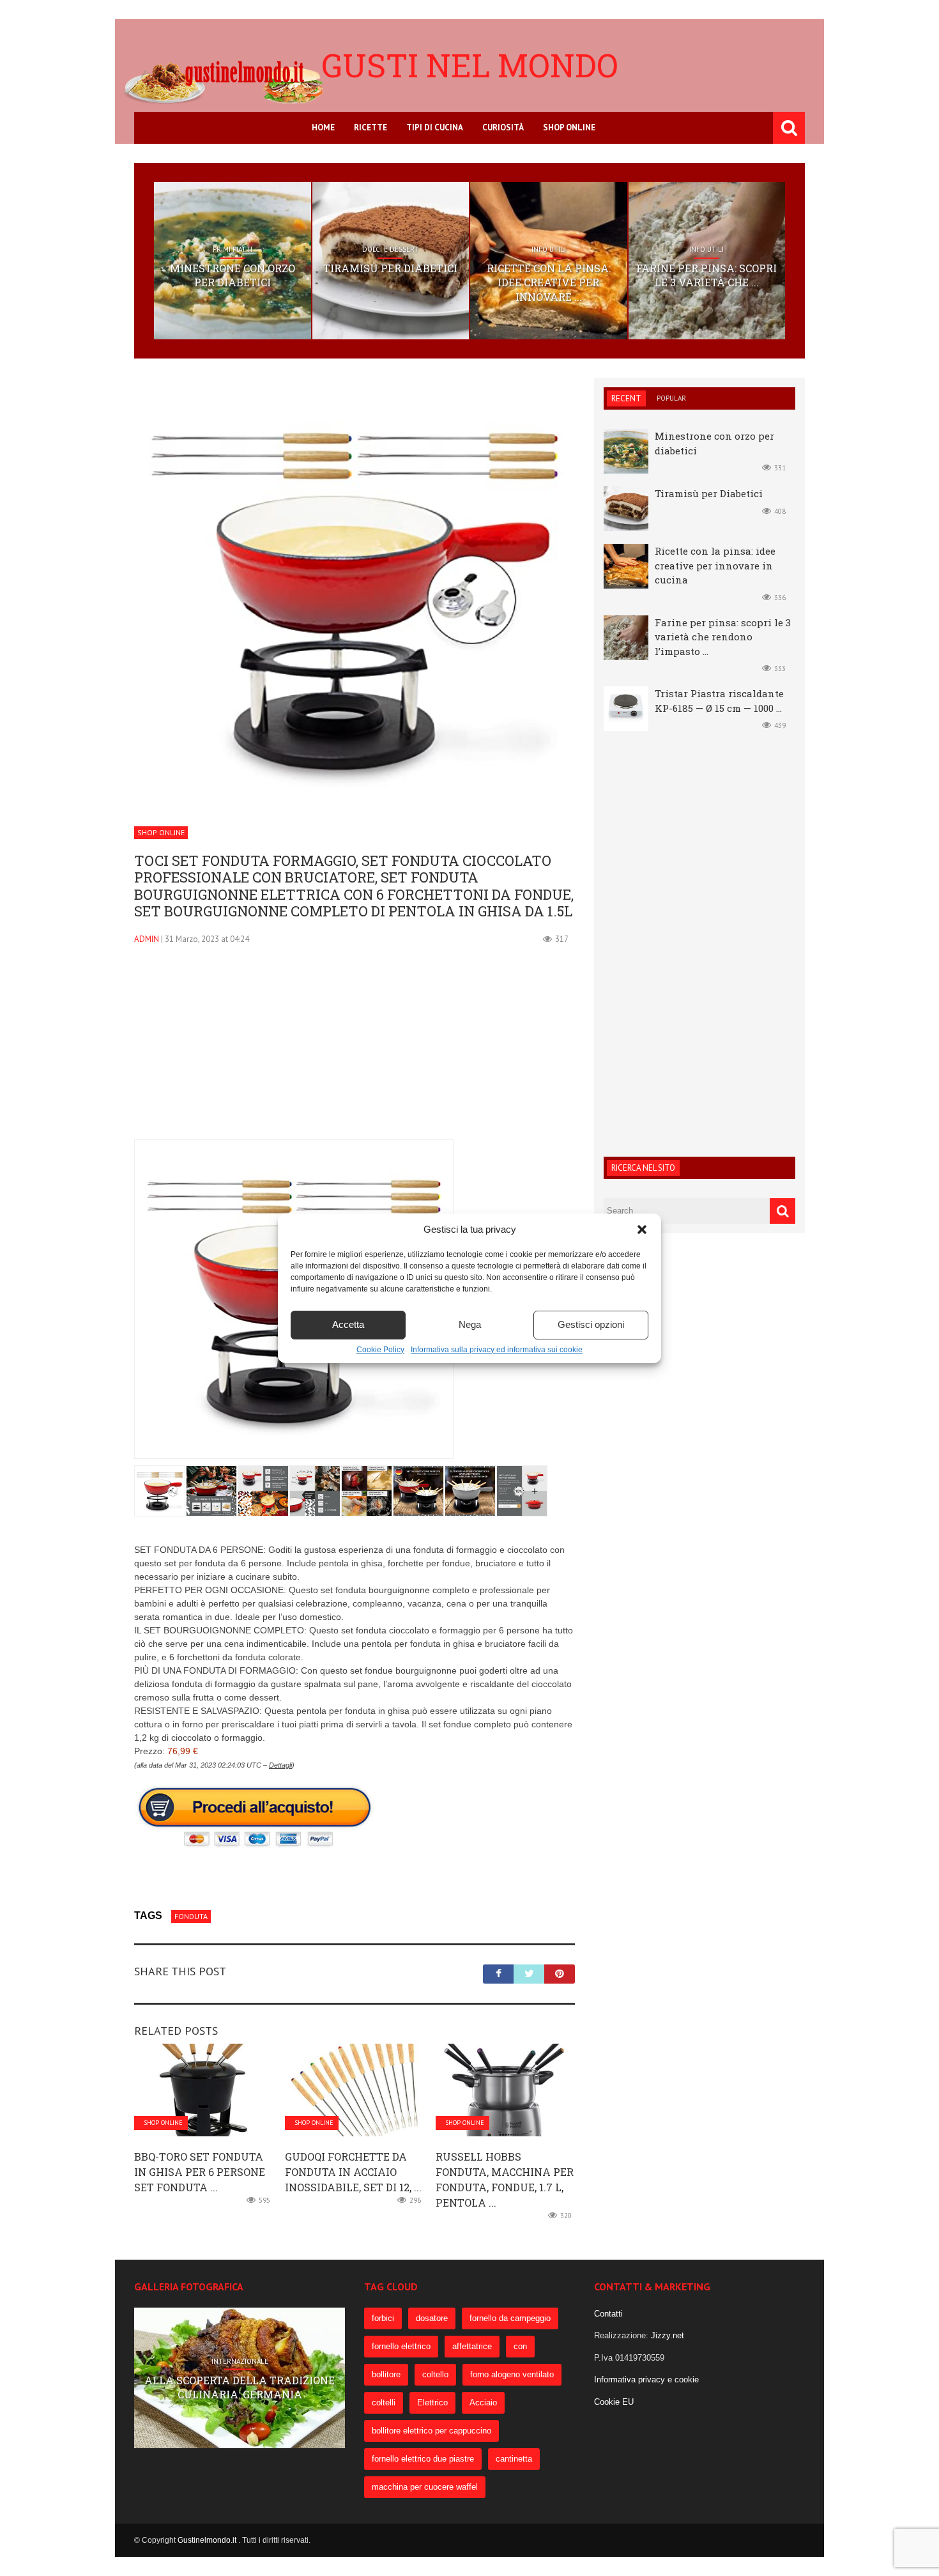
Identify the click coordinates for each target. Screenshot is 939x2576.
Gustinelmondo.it (208, 2540)
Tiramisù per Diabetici (390, 268)
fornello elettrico (401, 2346)
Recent (626, 398)
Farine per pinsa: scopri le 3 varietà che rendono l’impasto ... (723, 637)
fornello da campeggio (510, 2318)
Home (323, 127)
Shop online (569, 127)
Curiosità (503, 127)
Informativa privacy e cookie (646, 2379)
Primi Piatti (233, 249)
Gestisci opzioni (591, 1324)
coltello (435, 2374)
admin (147, 939)
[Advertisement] (355, 1050)
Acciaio (483, 2402)
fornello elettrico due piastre (423, 2459)
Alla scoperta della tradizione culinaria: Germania (240, 2387)
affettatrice (472, 2346)
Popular (671, 398)
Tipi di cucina (435, 127)
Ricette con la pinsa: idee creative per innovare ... (549, 282)
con (520, 2346)
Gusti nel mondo (470, 65)
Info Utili (549, 249)
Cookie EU (614, 2402)
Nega (470, 1324)
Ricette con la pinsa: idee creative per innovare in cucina (715, 565)
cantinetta (514, 2459)
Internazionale (240, 2361)
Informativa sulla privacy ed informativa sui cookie (497, 1350)
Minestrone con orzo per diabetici (233, 275)
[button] (642, 1230)
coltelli (384, 2402)
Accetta (348, 1324)
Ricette (370, 127)
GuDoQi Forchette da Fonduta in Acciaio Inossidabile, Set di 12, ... (353, 2172)
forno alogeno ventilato (512, 2374)
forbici (383, 2318)
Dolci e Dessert (390, 249)
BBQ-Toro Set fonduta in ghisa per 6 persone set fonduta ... (200, 2172)
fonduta (191, 1916)
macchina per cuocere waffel (425, 2487)
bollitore (386, 2374)
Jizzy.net (668, 2335)
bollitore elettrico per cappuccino (431, 2431)
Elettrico (432, 2402)
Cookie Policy (380, 1350)
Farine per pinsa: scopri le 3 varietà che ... (706, 275)
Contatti (608, 2314)
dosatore (432, 2318)
